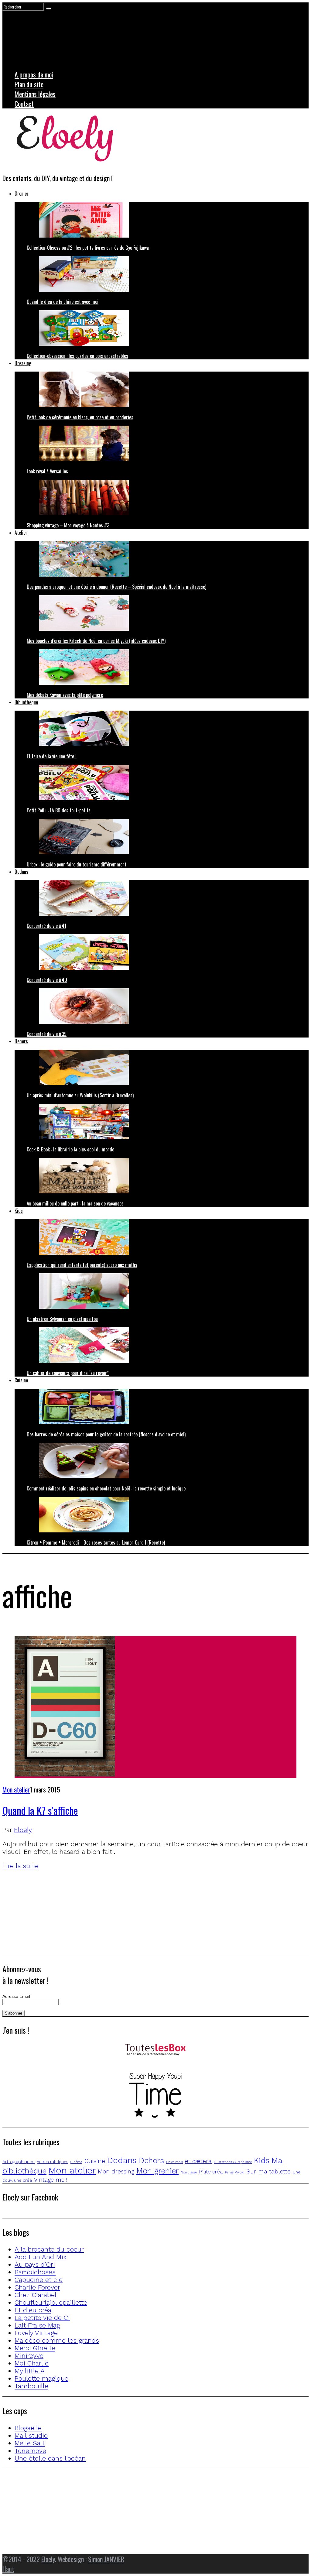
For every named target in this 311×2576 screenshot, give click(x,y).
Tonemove (30, 2451)
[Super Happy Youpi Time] (155, 2096)
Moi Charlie (32, 2363)
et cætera (198, 2161)
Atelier (21, 533)
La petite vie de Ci (42, 2318)
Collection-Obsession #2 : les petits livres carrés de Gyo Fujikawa (88, 248)
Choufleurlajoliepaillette (51, 2302)
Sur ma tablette (269, 2171)
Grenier (22, 194)
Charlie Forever (37, 2287)
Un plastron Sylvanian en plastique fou (62, 1319)
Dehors (21, 1041)
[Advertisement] (155, 1912)
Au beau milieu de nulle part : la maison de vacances (75, 1203)
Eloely (23, 1830)
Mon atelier (16, 1789)
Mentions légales (35, 94)
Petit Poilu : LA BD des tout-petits (59, 810)
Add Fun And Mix (41, 2257)
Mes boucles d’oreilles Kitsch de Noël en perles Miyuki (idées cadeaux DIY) (96, 641)
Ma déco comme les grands (57, 2340)
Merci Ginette (35, 2348)
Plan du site (29, 84)
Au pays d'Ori (35, 2264)
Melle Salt (30, 2443)
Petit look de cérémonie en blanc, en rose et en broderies (80, 417)
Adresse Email (16, 1996)
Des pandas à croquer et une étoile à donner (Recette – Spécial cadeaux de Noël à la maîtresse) (116, 587)
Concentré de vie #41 (46, 926)
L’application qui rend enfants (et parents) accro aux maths (82, 1265)
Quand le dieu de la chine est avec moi (63, 302)
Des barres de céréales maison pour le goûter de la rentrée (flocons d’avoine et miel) (106, 1434)
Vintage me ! (51, 2180)
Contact (24, 104)
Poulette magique (41, 2378)
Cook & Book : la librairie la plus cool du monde (70, 1149)
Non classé (189, 2172)
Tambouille (31, 2386)
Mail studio (31, 2435)
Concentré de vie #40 (47, 980)
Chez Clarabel (36, 2295)
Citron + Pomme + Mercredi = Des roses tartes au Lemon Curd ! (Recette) (96, 1542)
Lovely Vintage (36, 2333)
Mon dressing (116, 2171)
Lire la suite (20, 1866)
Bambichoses (35, 2272)
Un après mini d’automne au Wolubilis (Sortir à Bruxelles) (80, 1095)
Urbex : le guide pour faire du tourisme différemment (77, 864)
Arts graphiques (19, 2162)
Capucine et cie (39, 2280)
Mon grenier (157, 2171)
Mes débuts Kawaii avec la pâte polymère (65, 695)
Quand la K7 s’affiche (40, 1810)
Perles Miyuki (235, 2172)
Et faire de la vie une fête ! (52, 756)
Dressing (23, 363)
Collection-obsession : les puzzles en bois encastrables (77, 356)
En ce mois (174, 2162)
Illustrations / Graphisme (233, 2162)
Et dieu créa (33, 2310)
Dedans (21, 872)
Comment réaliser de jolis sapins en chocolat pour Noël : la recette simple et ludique (106, 1488)
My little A (30, 2371)
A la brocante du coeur (49, 2249)
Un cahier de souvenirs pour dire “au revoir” (68, 1373)
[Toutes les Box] (155, 2050)
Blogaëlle (28, 2428)
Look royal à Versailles (47, 471)
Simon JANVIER (106, 2559)
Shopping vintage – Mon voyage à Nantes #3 (68, 525)
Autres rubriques (53, 2162)
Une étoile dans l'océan (50, 2458)
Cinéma (76, 2162)
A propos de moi (34, 74)
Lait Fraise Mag (37, 2325)
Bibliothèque (26, 702)
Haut (8, 2569)
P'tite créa (211, 2172)
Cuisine (21, 1380)
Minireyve (29, 2356)
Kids (19, 1211)
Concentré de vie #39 (47, 1034)
